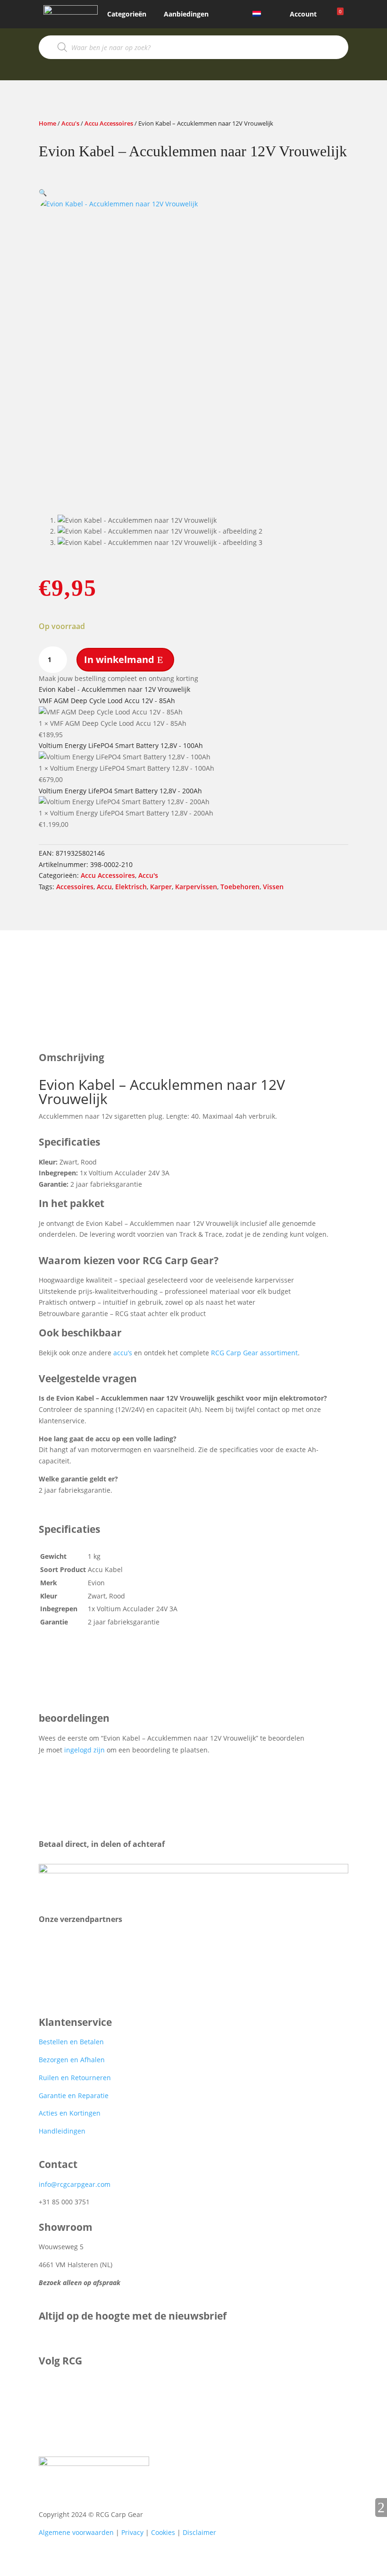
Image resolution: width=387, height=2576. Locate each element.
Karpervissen (196, 887)
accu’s (123, 1353)
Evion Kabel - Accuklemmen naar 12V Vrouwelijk (114, 689)
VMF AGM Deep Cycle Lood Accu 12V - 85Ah (107, 701)
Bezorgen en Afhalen (72, 2060)
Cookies (163, 2532)
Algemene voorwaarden (76, 2532)
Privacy (132, 2532)
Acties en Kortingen (70, 2113)
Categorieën (127, 14)
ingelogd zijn (84, 1750)
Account (303, 14)
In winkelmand (119, 659)
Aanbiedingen (186, 14)
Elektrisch (131, 887)
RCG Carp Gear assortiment (254, 1353)
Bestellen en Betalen (71, 2042)
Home (47, 123)
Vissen (273, 887)
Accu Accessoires (109, 123)
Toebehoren (240, 887)
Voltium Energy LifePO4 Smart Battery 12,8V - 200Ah (120, 791)
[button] (43, 192)
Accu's (70, 123)
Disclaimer (199, 2532)
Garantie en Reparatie (74, 2096)
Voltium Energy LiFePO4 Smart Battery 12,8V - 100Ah (121, 745)
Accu (104, 887)
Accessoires (75, 887)
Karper (161, 887)
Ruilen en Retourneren (75, 2078)
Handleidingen (62, 2131)
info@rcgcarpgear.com (75, 2184)
